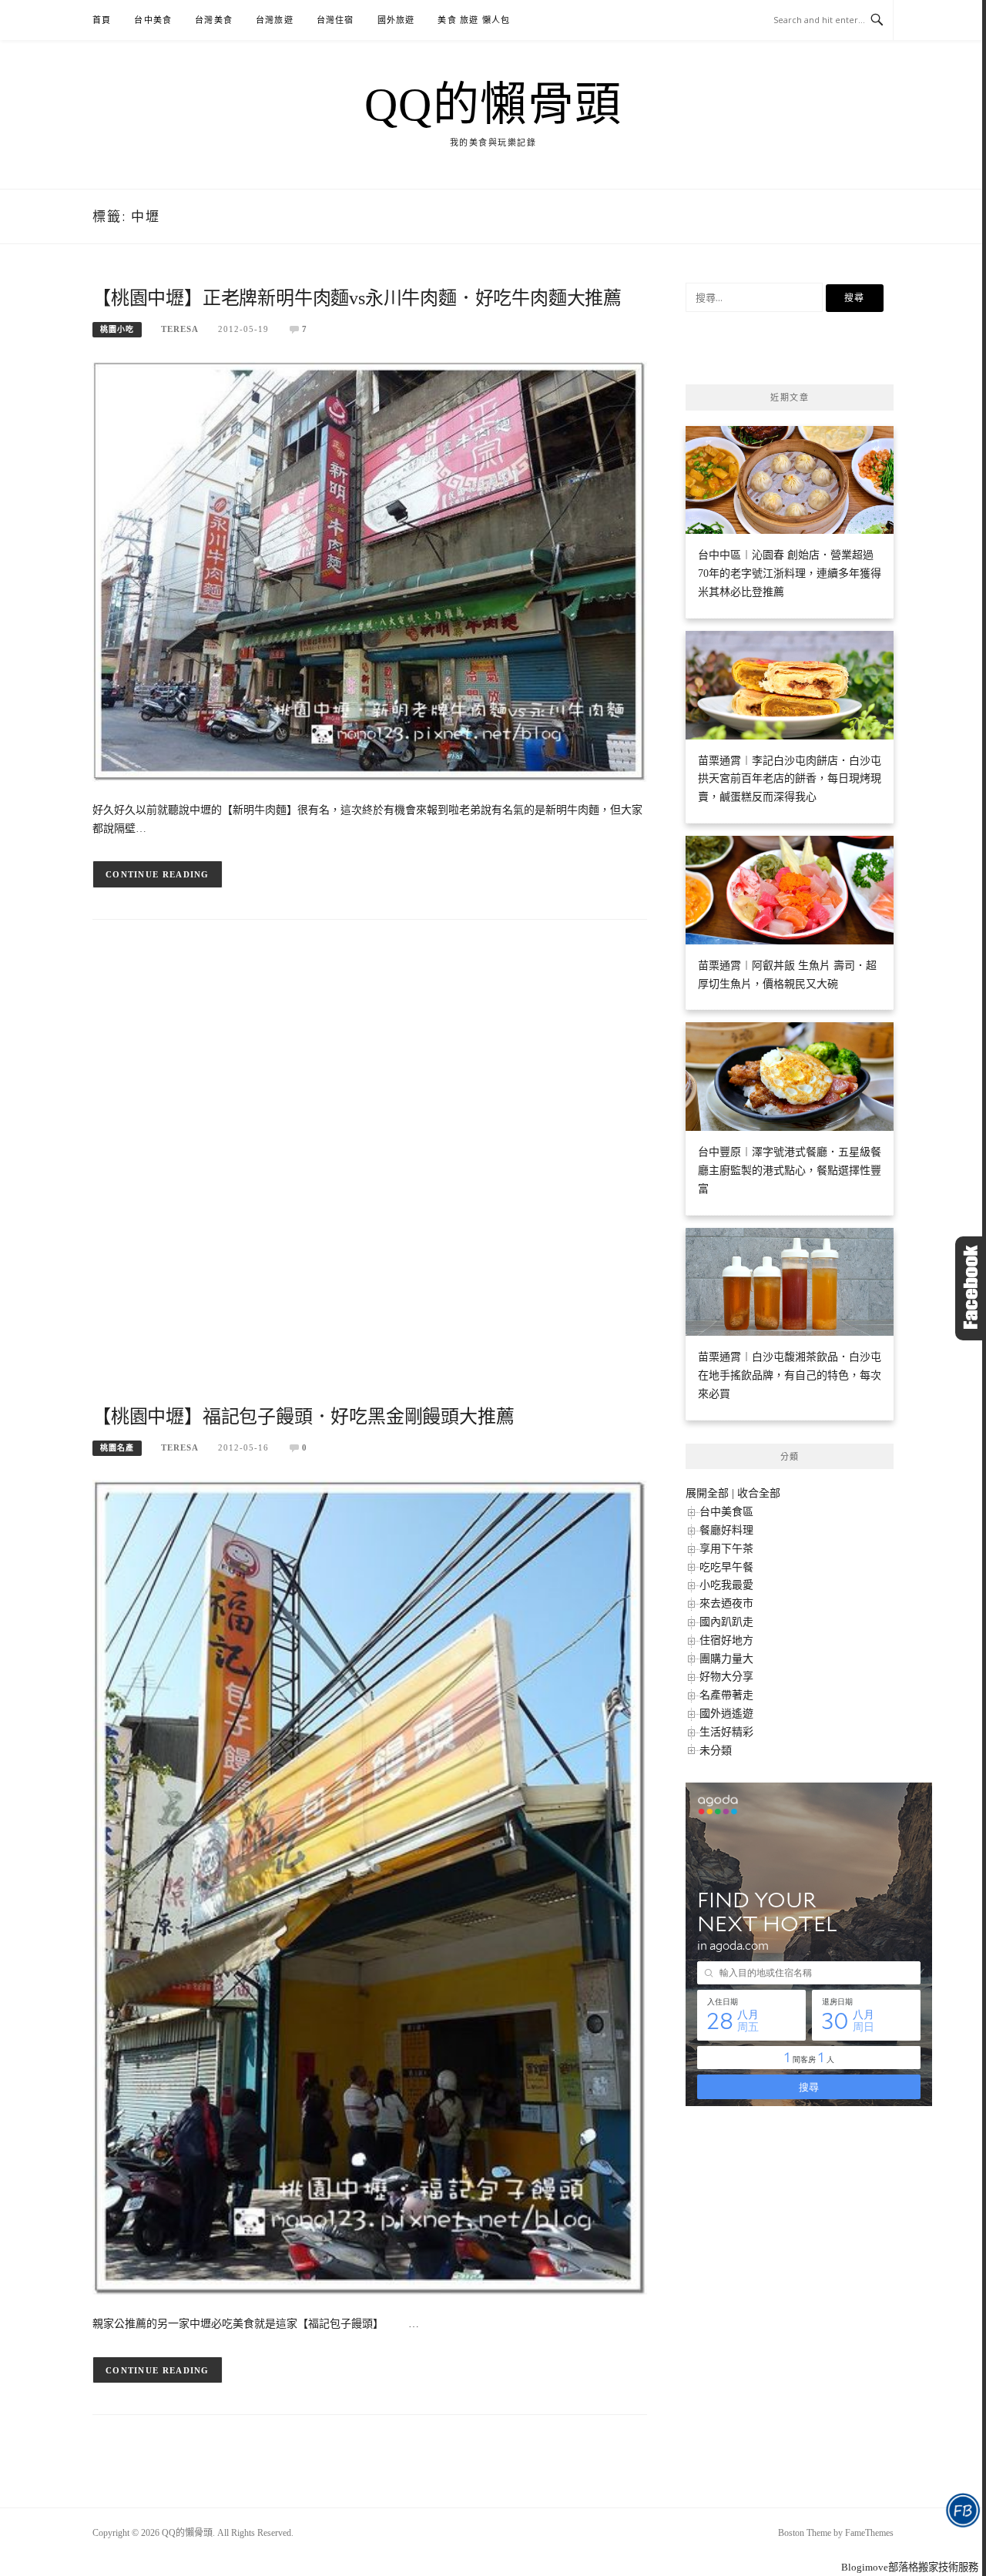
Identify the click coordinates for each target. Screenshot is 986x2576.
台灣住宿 (335, 20)
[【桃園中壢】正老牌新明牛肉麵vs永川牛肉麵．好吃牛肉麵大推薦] (370, 570)
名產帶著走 (726, 1695)
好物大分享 (726, 1677)
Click (971, 1288)
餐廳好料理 (726, 1530)
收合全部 (759, 1493)
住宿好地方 (726, 1640)
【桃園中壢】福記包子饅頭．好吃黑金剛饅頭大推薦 (303, 1417)
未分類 (716, 1751)
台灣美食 (214, 20)
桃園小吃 (117, 329)
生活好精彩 (726, 1732)
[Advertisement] (370, 1176)
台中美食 (153, 20)
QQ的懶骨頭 (493, 105)
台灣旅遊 (275, 20)
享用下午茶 (726, 1549)
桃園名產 (117, 1448)
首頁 (102, 20)
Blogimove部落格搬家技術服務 (910, 2567)
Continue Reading (158, 874)
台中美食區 (726, 1512)
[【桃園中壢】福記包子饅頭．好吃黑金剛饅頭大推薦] (370, 1887)
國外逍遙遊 (726, 1714)
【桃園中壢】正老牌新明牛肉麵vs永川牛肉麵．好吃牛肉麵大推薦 (357, 298)
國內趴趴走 (726, 1622)
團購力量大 (726, 1659)
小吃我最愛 (726, 1585)
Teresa (180, 329)
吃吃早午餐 (726, 1567)
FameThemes (869, 2533)
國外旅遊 (396, 20)
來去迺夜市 (726, 1603)
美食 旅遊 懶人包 (474, 20)
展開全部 (707, 1493)
